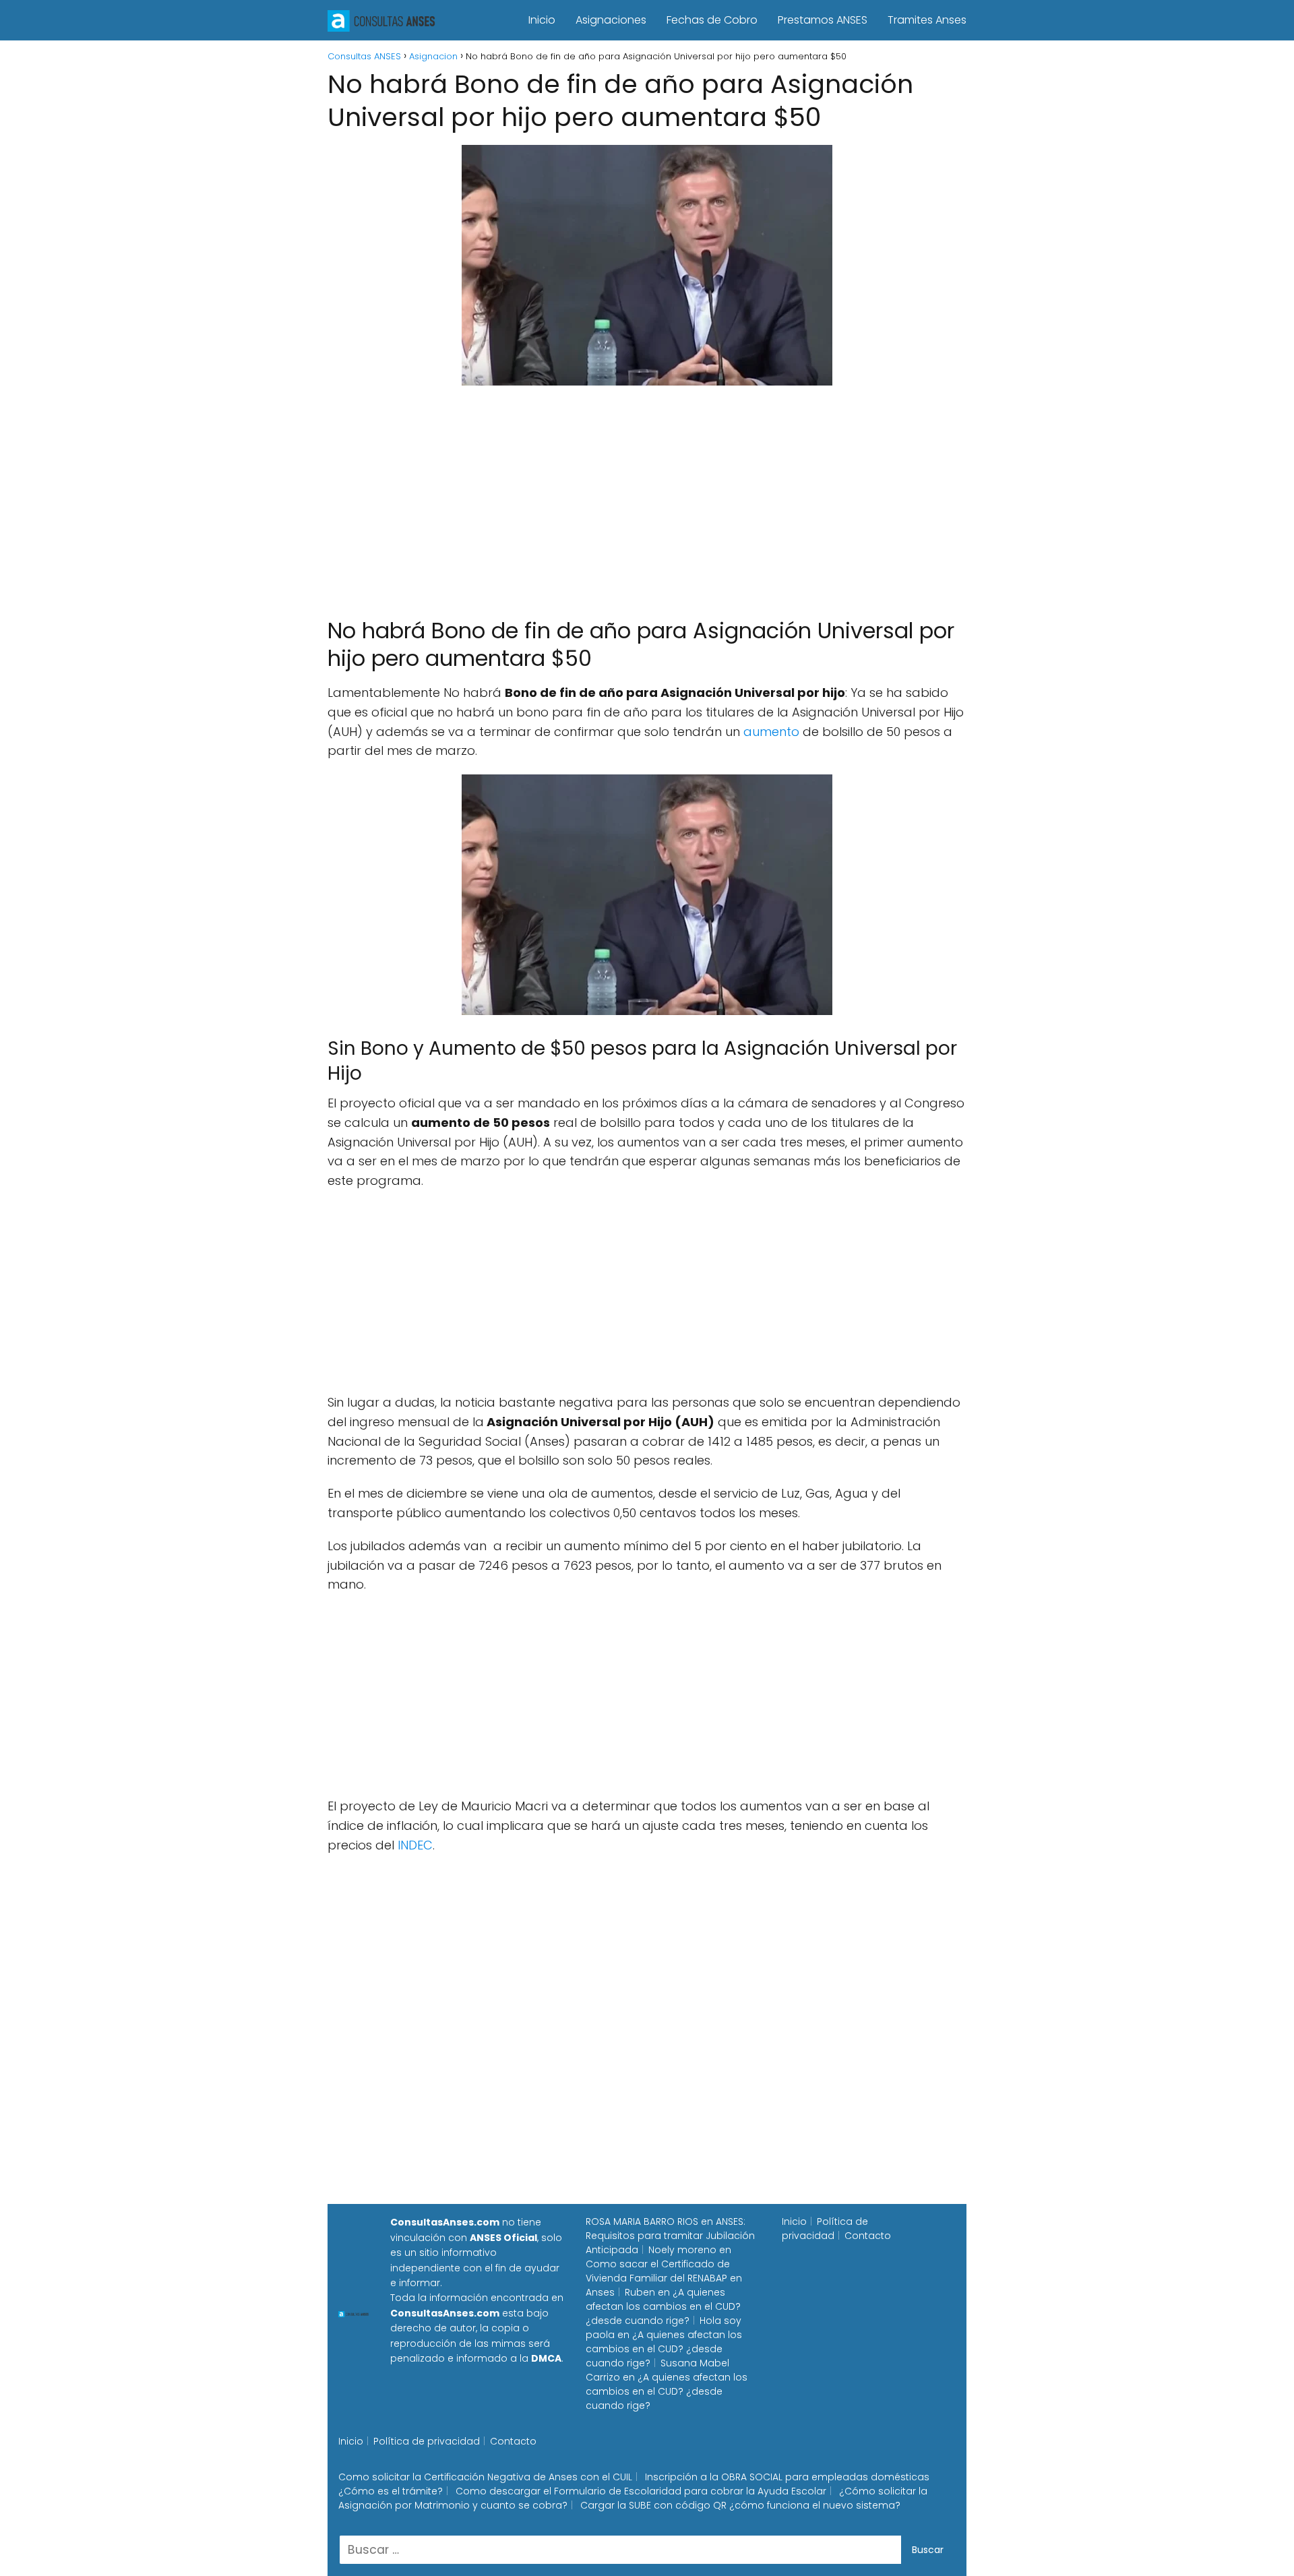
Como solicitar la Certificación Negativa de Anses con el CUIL (485, 2477)
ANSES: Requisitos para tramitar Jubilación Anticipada (670, 2236)
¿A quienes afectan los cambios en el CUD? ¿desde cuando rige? (663, 2306)
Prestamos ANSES (823, 20)
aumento (771, 732)
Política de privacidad (825, 2229)
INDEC (415, 1845)
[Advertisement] (647, 495)
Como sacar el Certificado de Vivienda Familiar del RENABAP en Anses (664, 2278)
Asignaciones (611, 20)
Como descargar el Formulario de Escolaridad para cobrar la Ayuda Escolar (641, 2491)
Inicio (542, 20)
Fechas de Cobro (712, 20)
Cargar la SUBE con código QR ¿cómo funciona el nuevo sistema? (740, 2505)
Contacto (868, 2236)
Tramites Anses (927, 20)
